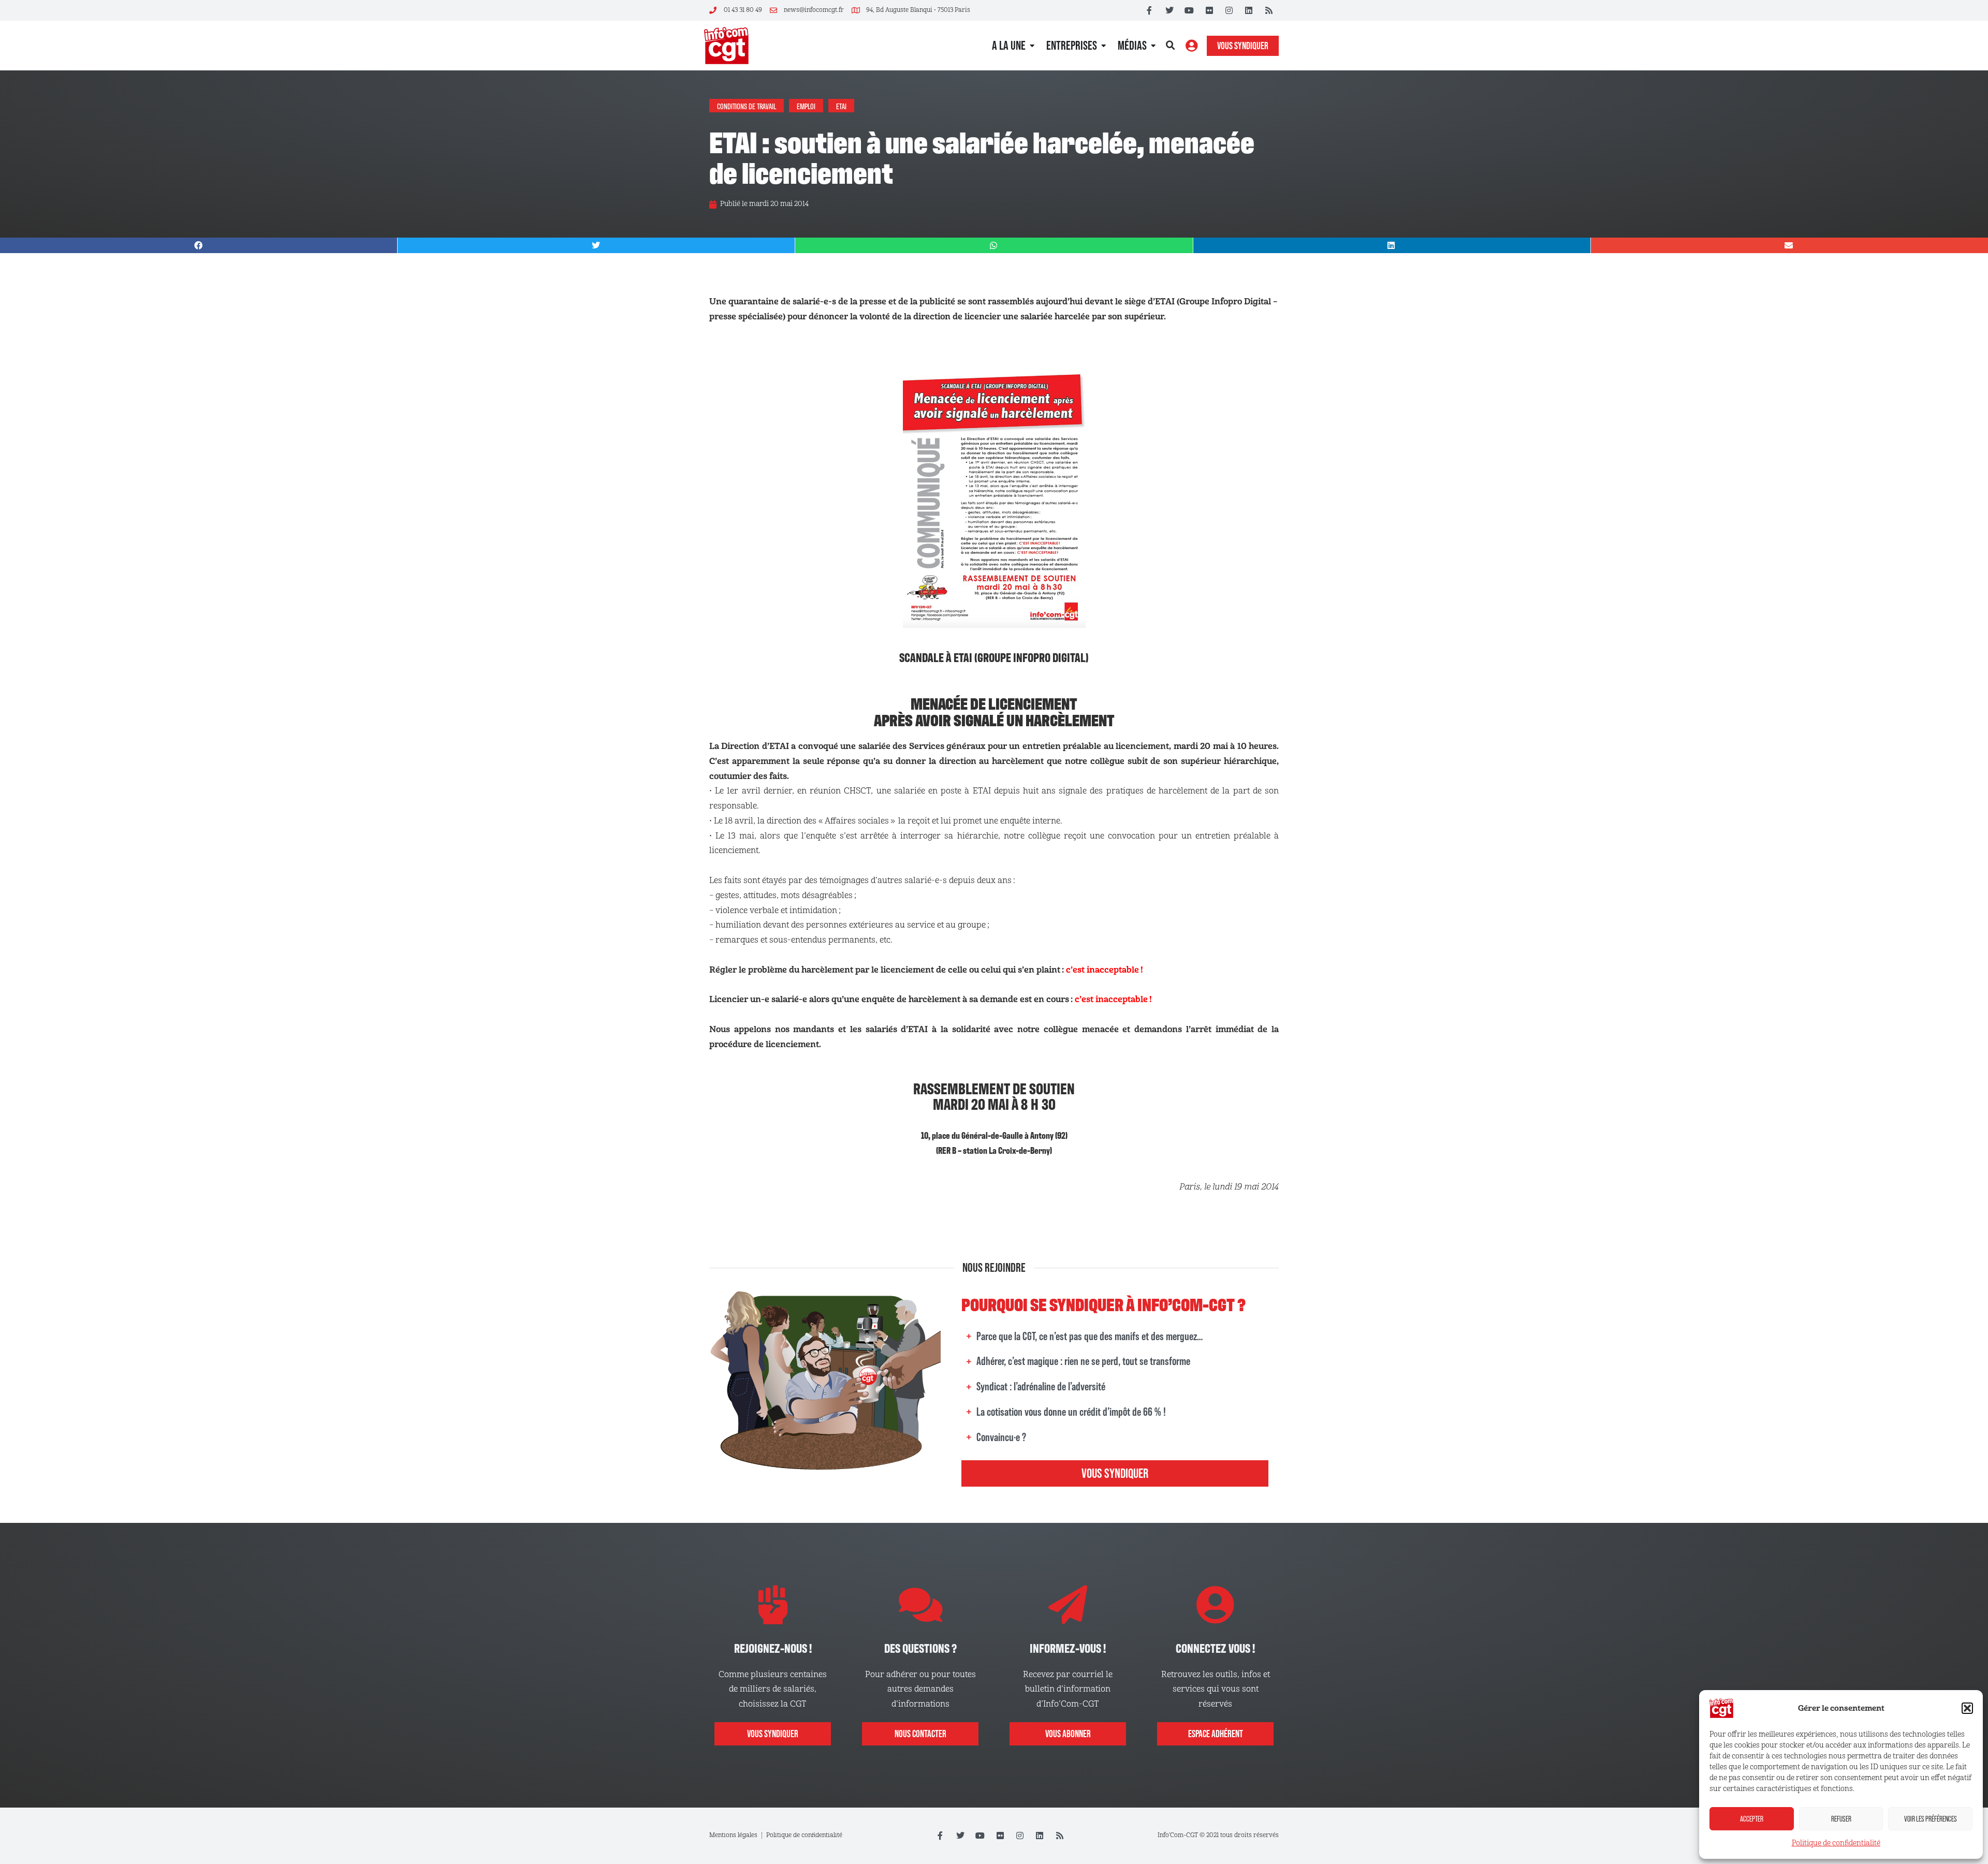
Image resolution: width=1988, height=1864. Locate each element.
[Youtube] (1189, 10)
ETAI (841, 106)
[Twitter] (1170, 10)
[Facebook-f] (1149, 10)
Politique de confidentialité (1836, 1843)
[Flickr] (1209, 10)
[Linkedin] (1249, 10)
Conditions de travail (747, 106)
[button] (1967, 1708)
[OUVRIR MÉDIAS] (1153, 46)
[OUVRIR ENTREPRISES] (1103, 46)
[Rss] (1269, 10)
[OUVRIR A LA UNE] (1032, 46)
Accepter (1752, 1819)
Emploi (806, 106)
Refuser (1841, 1819)
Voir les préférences (1931, 1819)
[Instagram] (1229, 10)
